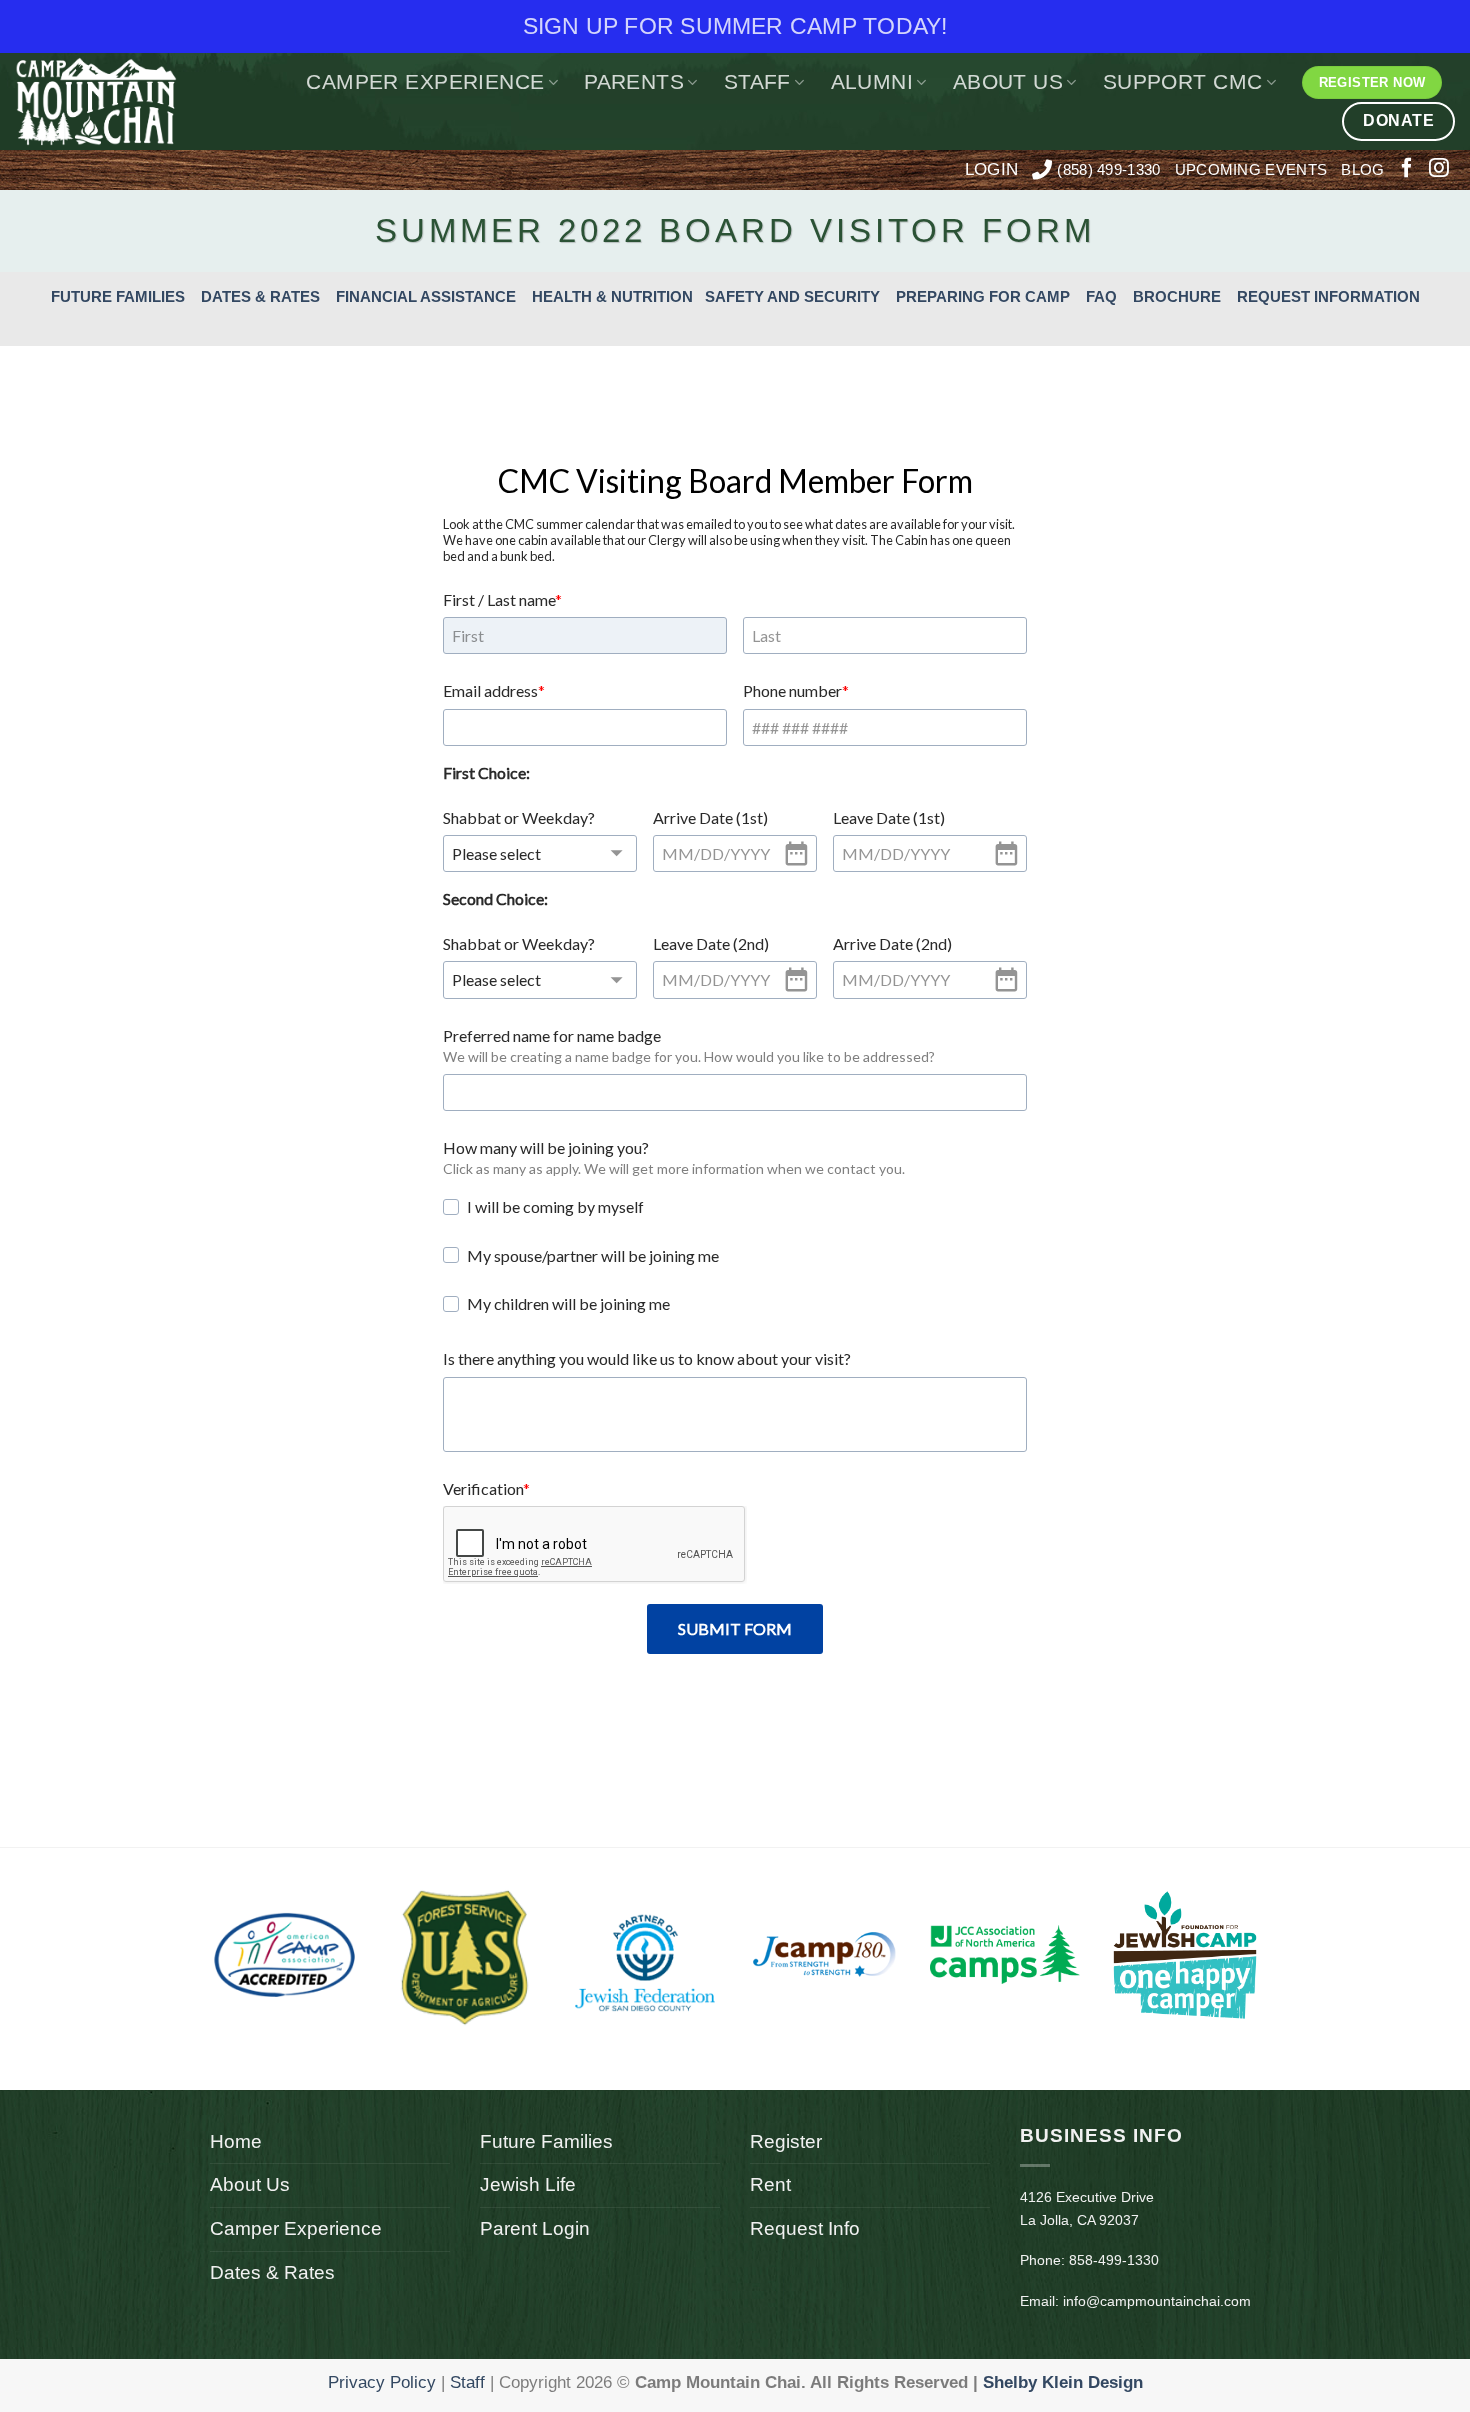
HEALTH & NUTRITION (612, 296)
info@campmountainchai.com (1157, 2301)
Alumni (872, 81)
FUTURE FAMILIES (118, 296)
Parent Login (535, 2228)
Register (786, 2141)
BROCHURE (1177, 296)
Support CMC (1183, 81)
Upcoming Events (1251, 169)
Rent (770, 2184)
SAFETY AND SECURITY (792, 296)
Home (236, 2141)
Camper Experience (425, 81)
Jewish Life (528, 2184)
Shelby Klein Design (1063, 2382)
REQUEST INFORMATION (1328, 296)
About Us (1008, 81)
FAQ (1101, 296)
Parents (634, 81)
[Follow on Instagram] (1439, 169)
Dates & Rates (272, 2272)
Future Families (546, 2141)
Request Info (805, 2228)
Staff (757, 81)
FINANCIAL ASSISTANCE (426, 296)
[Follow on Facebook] (1407, 169)
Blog (1362, 169)
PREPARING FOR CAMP (983, 296)
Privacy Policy (382, 2382)
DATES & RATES (260, 296)
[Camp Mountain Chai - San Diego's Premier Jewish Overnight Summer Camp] (110, 101)
